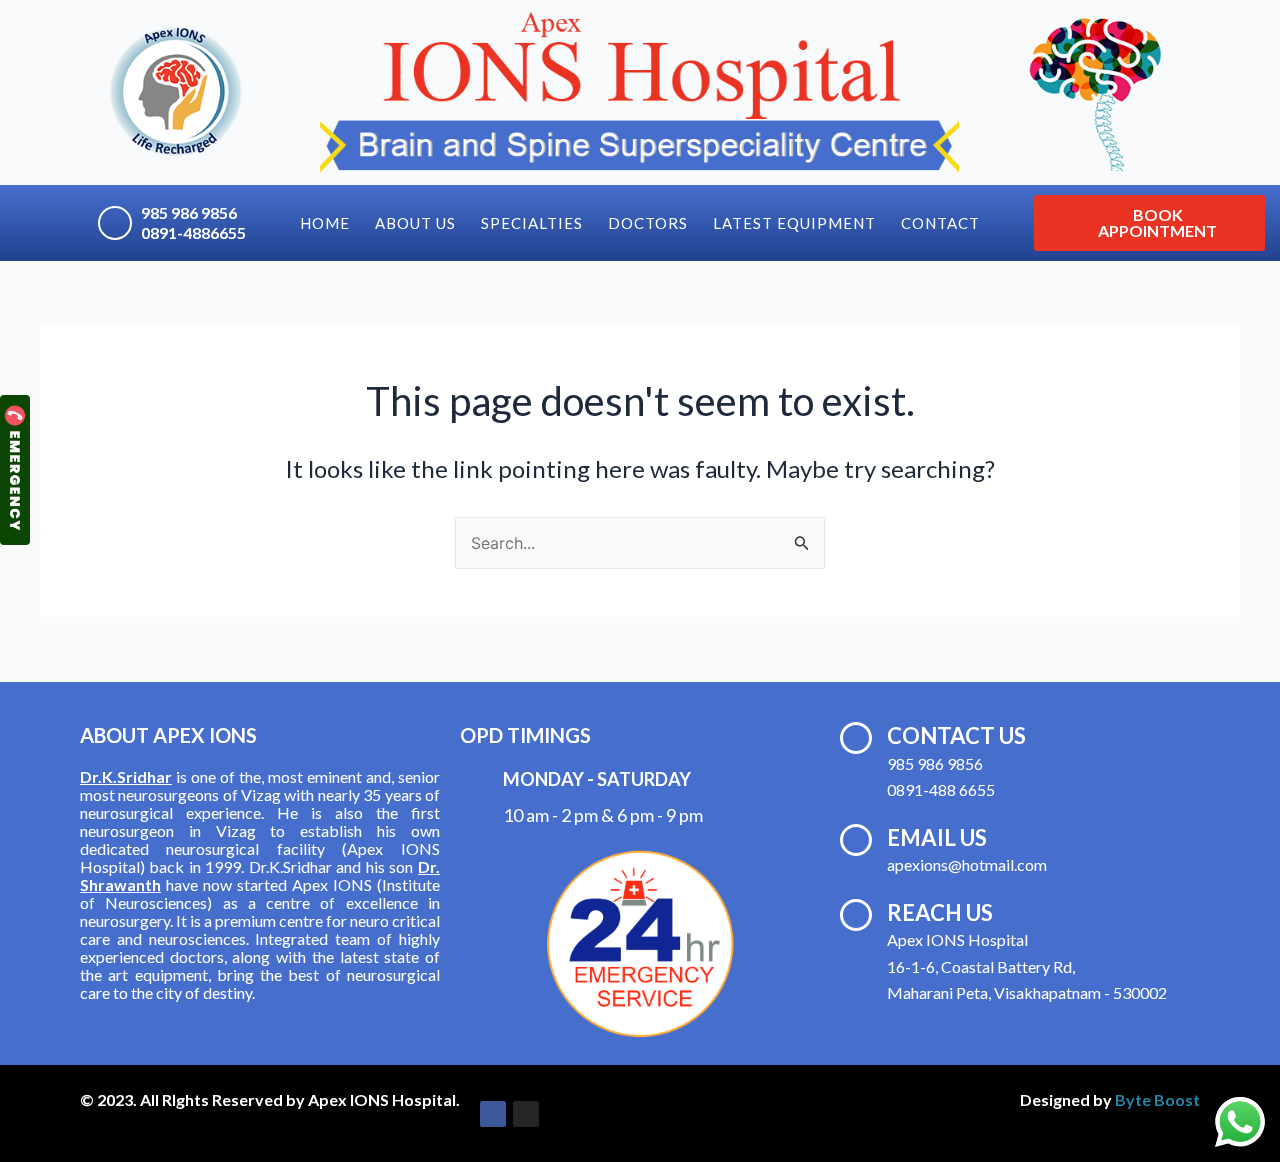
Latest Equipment (794, 223)
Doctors (648, 223)
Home (325, 223)
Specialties (532, 223)
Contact (940, 223)
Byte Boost (1157, 1099)
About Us (415, 223)
